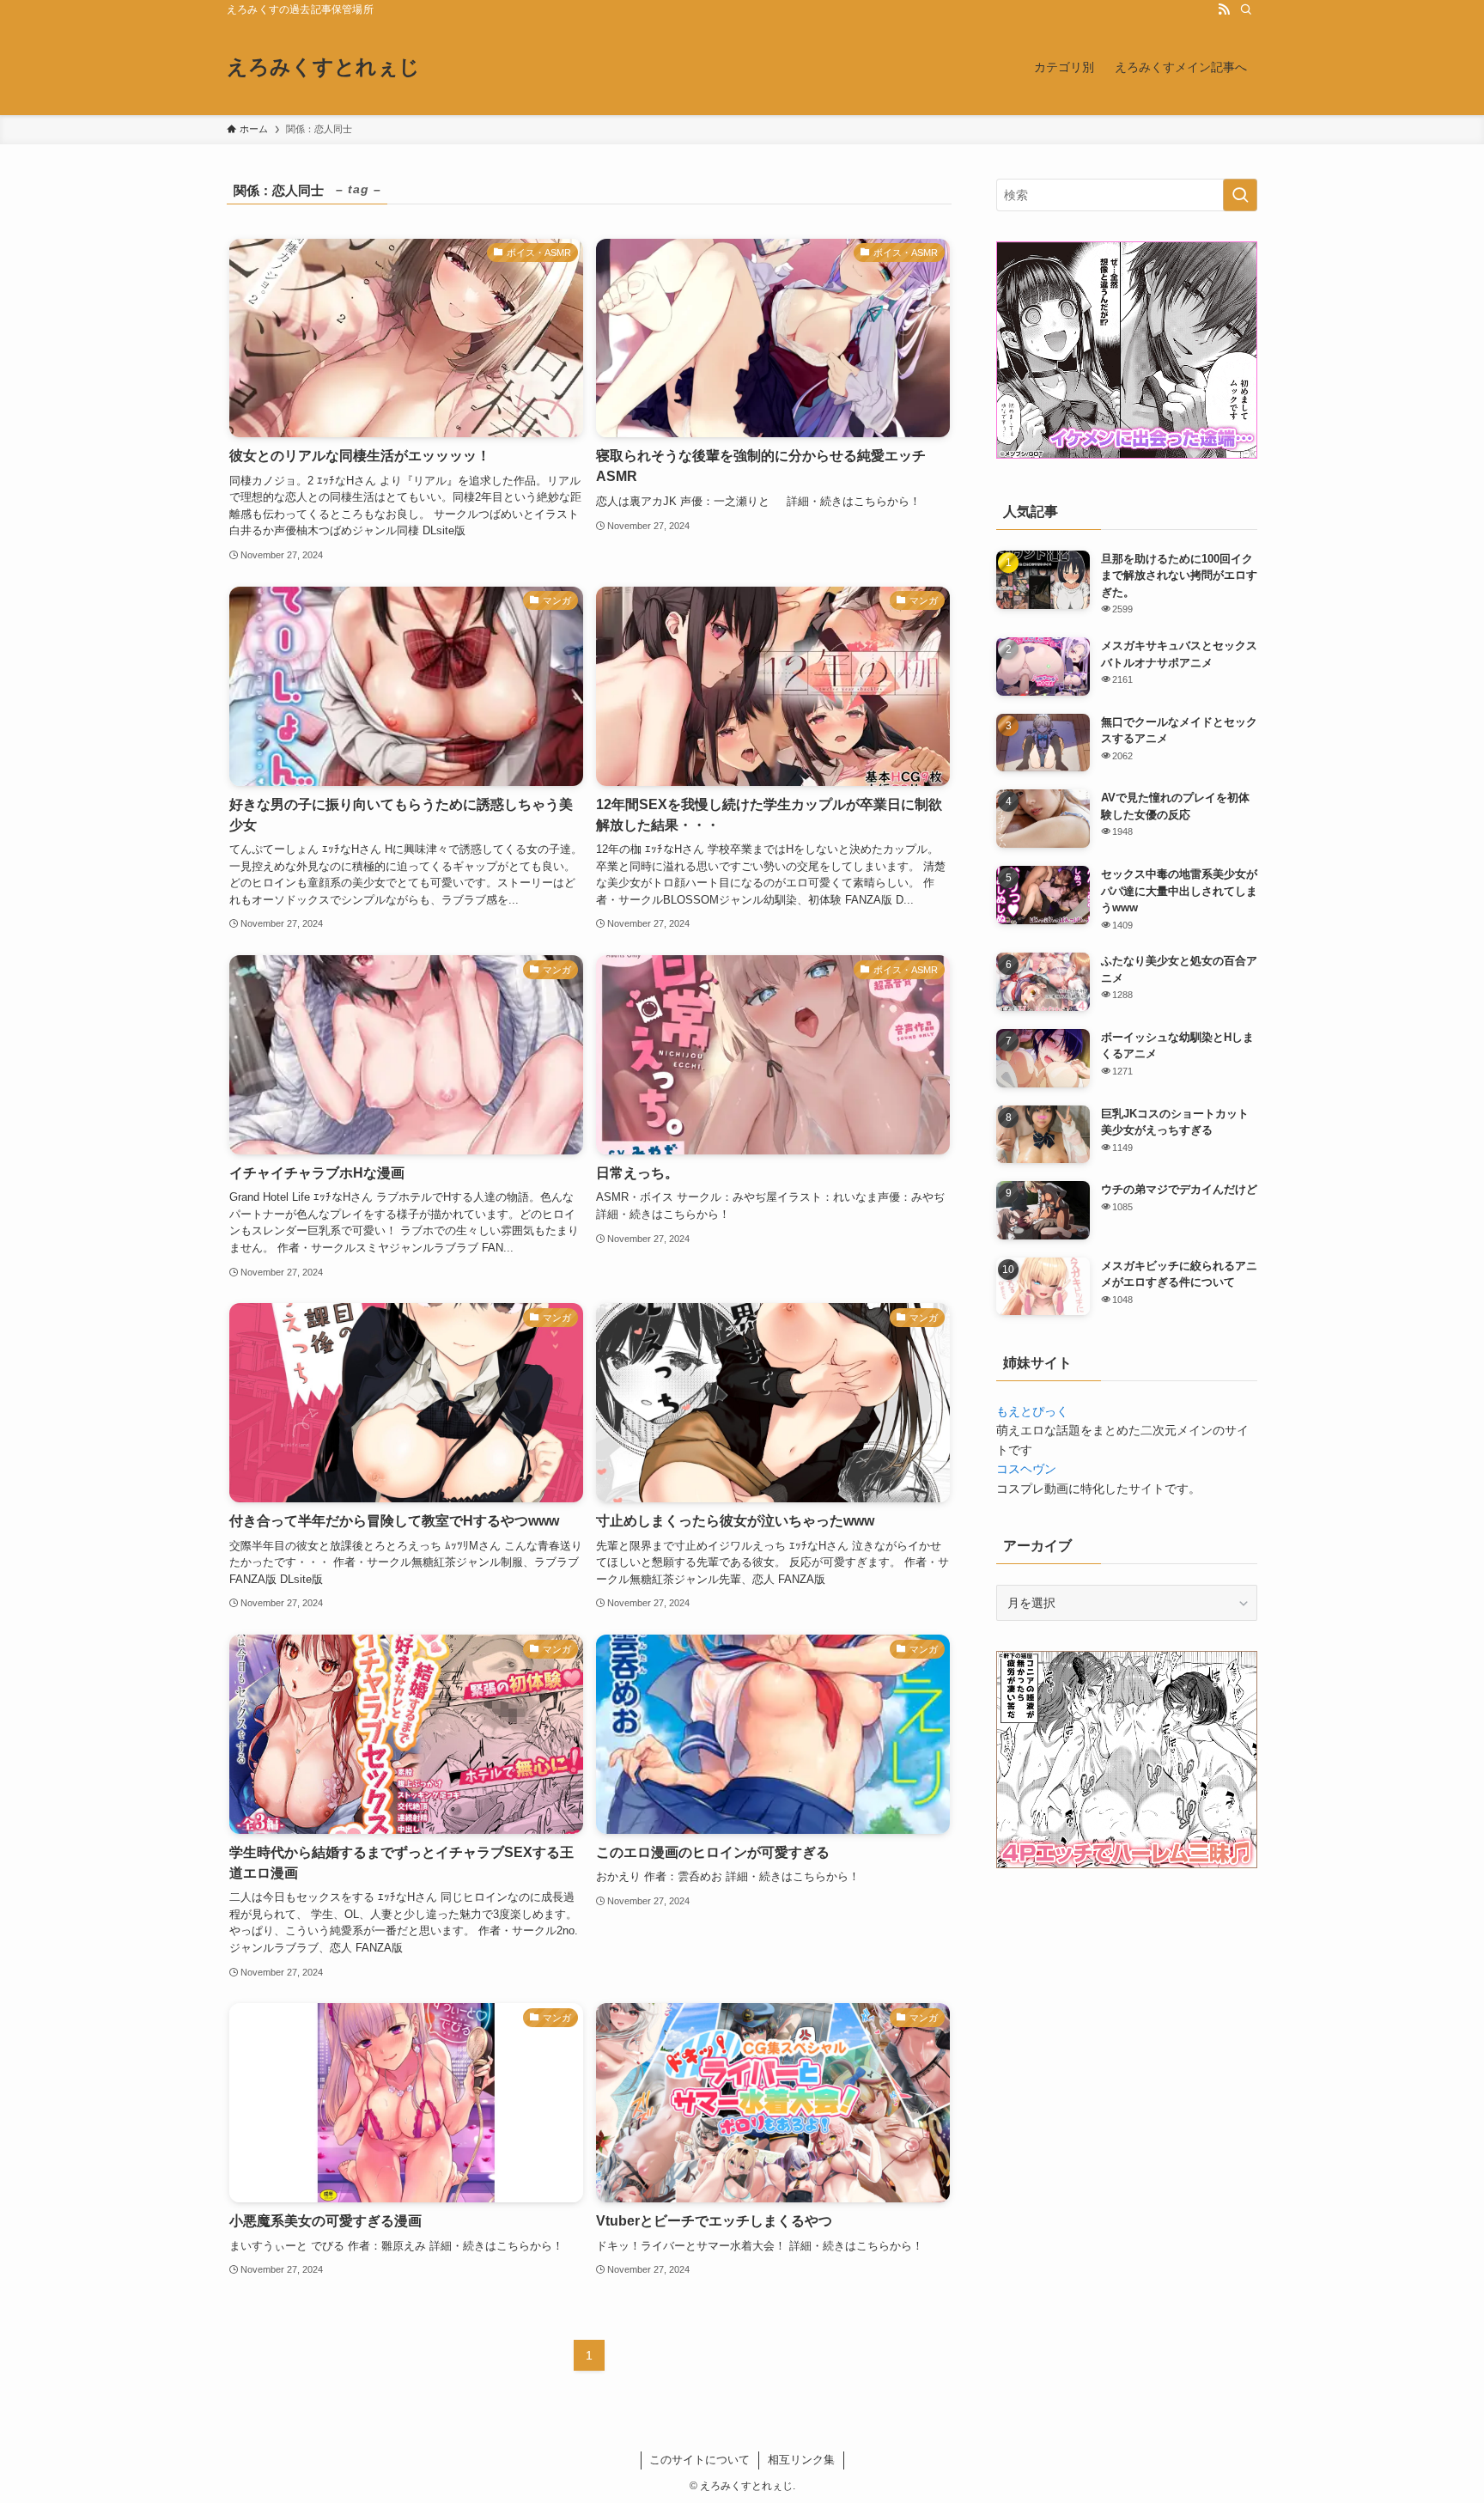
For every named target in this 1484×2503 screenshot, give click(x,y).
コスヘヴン (1026, 1469)
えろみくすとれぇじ (323, 67)
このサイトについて (699, 2460)
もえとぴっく (1032, 1411)
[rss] (1224, 9)
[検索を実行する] (1240, 195)
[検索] (1246, 9)
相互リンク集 (801, 2460)
